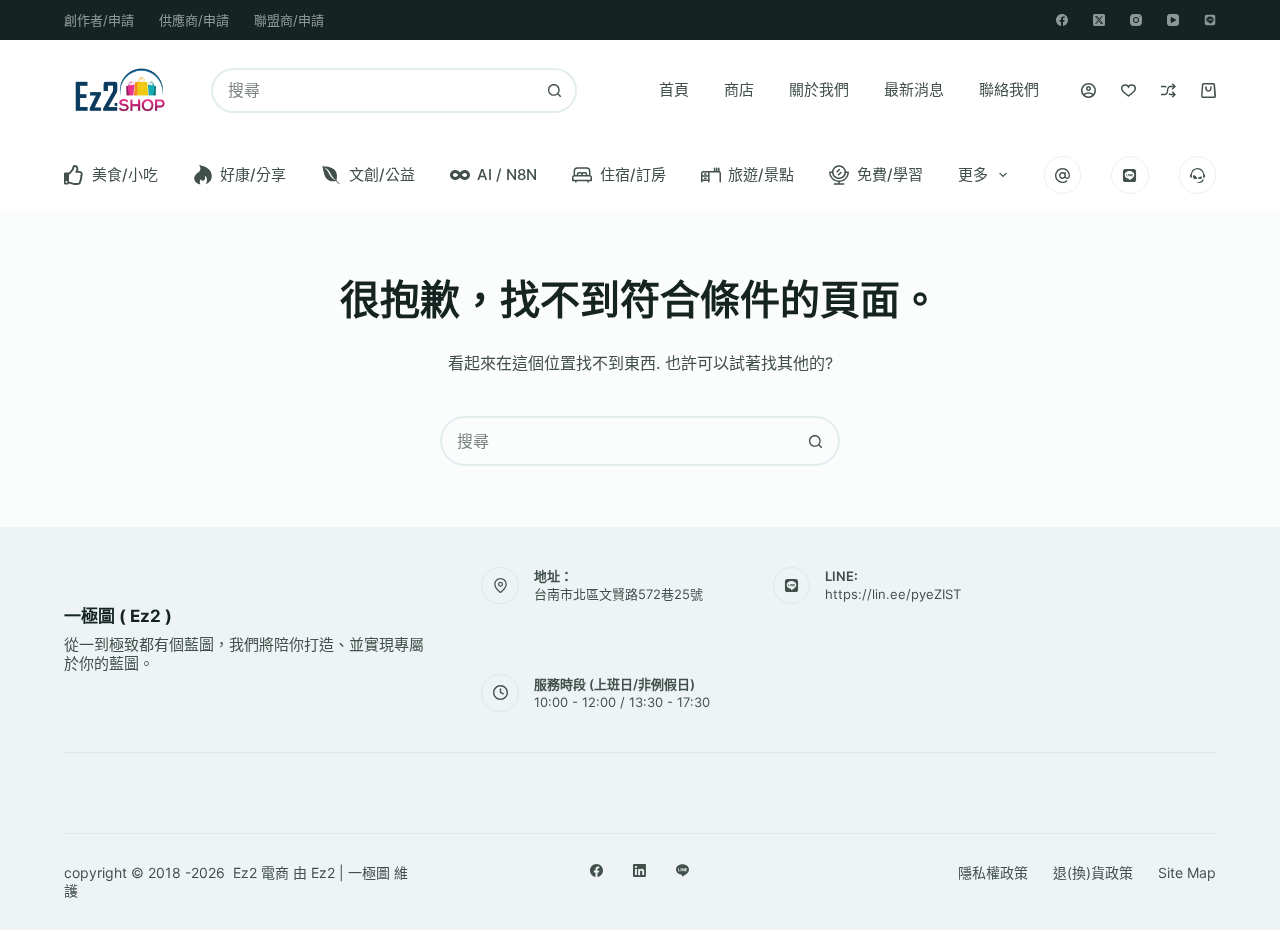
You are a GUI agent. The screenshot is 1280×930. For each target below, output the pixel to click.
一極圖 (369, 872)
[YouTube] (1173, 20)
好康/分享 (253, 174)
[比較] (1168, 90)
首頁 (674, 89)
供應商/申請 (194, 20)
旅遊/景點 (761, 174)
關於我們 (819, 89)
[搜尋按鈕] (554, 90)
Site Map (1187, 872)
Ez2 (323, 872)
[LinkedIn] (639, 870)
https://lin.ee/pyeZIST (893, 594)
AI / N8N (507, 174)
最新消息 (914, 89)
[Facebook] (1062, 20)
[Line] (682, 870)
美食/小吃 (125, 174)
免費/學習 (890, 174)
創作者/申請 (99, 20)
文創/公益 (382, 174)
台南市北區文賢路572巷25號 (618, 594)
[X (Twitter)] (1099, 20)
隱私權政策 (993, 872)
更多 (973, 174)
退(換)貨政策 (1093, 872)
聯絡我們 (1009, 89)
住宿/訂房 (633, 174)
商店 (739, 89)
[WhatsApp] (1210, 20)
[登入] (1088, 90)
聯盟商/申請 (289, 20)
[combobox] (373, 90)
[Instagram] (1136, 20)
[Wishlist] (1128, 90)
